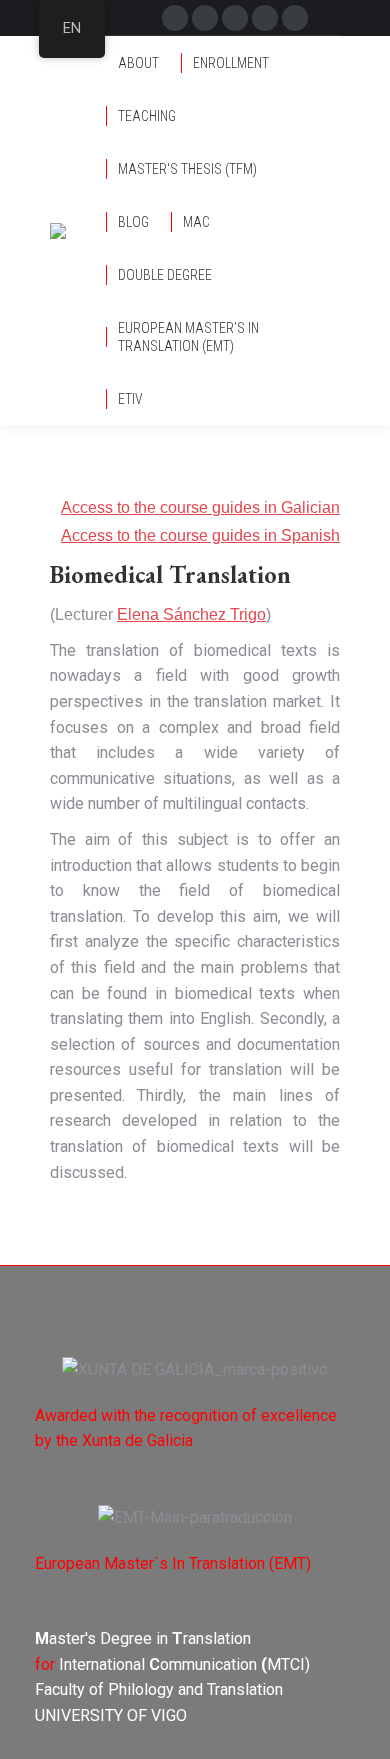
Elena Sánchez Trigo (191, 614)
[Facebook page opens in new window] (175, 18)
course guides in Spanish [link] (250, 535)
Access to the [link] (110, 535)
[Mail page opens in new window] (235, 18)
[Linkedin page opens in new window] (295, 18)
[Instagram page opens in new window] (265, 18)
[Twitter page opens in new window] (205, 18)
